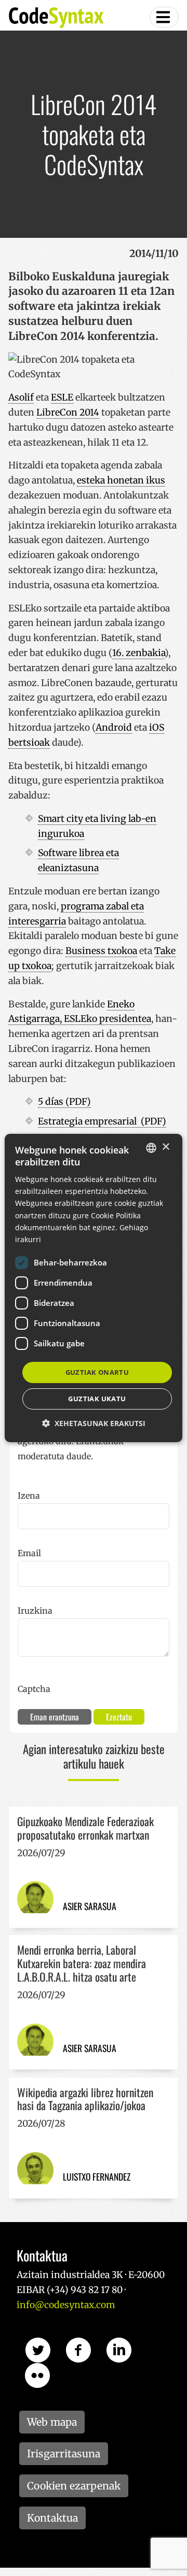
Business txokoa (101, 951)
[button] (94, 1423)
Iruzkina (35, 1611)
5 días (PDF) (64, 1102)
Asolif (21, 397)
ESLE (62, 397)
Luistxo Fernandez (97, 2176)
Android (114, 728)
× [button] (165, 1147)
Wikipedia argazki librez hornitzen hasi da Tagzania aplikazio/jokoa (85, 2099)
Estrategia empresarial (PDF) (102, 1121)
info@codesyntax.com (66, 2305)
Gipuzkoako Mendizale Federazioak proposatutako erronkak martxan (85, 1828)
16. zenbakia (138, 653)
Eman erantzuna (55, 1717)
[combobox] (151, 1148)
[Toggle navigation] (164, 17)
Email (29, 1553)
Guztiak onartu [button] (97, 1372)
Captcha (34, 1689)
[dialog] (94, 1288)
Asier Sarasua (90, 1906)
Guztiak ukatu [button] (97, 1399)
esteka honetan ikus (121, 480)
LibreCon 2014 (68, 412)
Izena (29, 1496)
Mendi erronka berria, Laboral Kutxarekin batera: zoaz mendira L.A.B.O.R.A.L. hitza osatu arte (82, 1963)
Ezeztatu (119, 1717)
